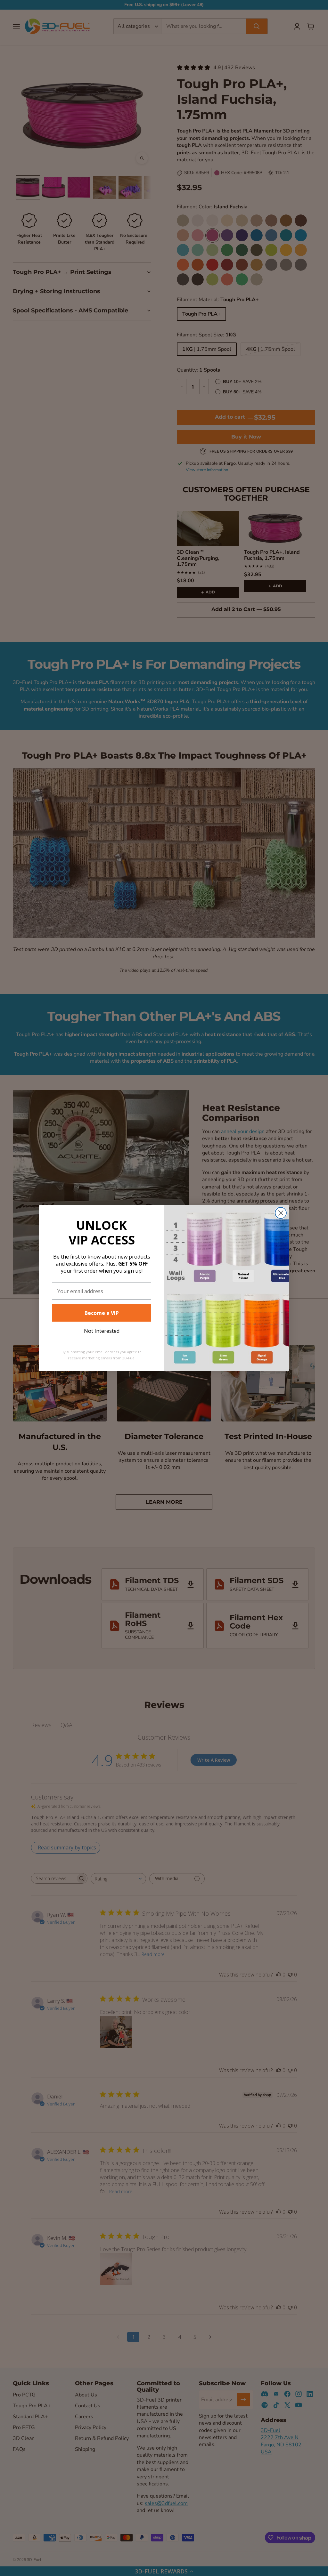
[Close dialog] (281, 1213)
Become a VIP (102, 1313)
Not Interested (102, 1331)
